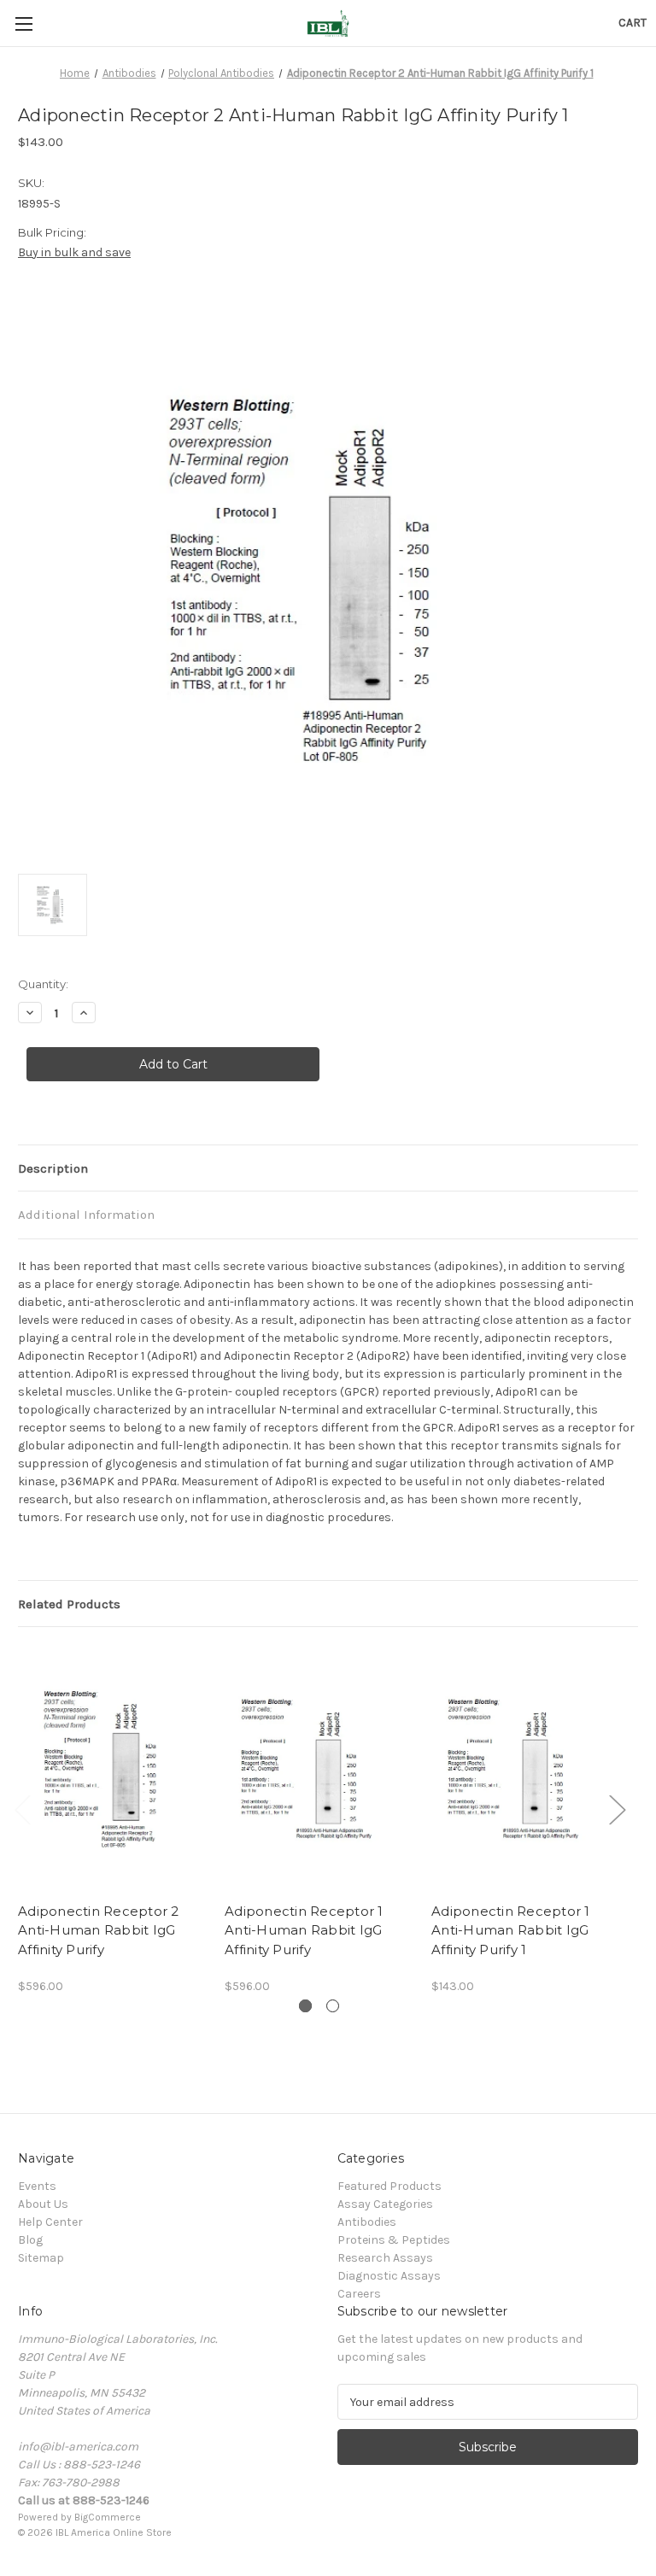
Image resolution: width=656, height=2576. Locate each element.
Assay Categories (385, 2204)
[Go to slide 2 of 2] (333, 2006)
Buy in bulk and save (74, 252)
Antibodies (367, 2222)
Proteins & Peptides (394, 2240)
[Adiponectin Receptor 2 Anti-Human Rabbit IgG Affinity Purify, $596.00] (112, 1768)
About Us (43, 2204)
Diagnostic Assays (389, 2276)
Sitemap (41, 2258)
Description (53, 1168)
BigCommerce (108, 2517)
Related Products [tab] (69, 1604)
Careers (359, 2294)
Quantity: (43, 984)
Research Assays (385, 2258)
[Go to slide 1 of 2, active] (305, 2006)
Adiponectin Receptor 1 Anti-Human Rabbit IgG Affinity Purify (304, 1930)
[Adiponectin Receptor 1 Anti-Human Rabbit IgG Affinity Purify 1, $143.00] (526, 1768)
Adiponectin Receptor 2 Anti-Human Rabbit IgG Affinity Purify (99, 1930)
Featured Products (389, 2186)
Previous (22, 1809)
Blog (30, 2240)
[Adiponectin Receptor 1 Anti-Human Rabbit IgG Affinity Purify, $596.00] (319, 1768)
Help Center (50, 2222)
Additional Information (86, 1215)
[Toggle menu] (23, 23)
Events (37, 2186)
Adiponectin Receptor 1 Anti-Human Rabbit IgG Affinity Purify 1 (511, 1930)
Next (617, 1809)
